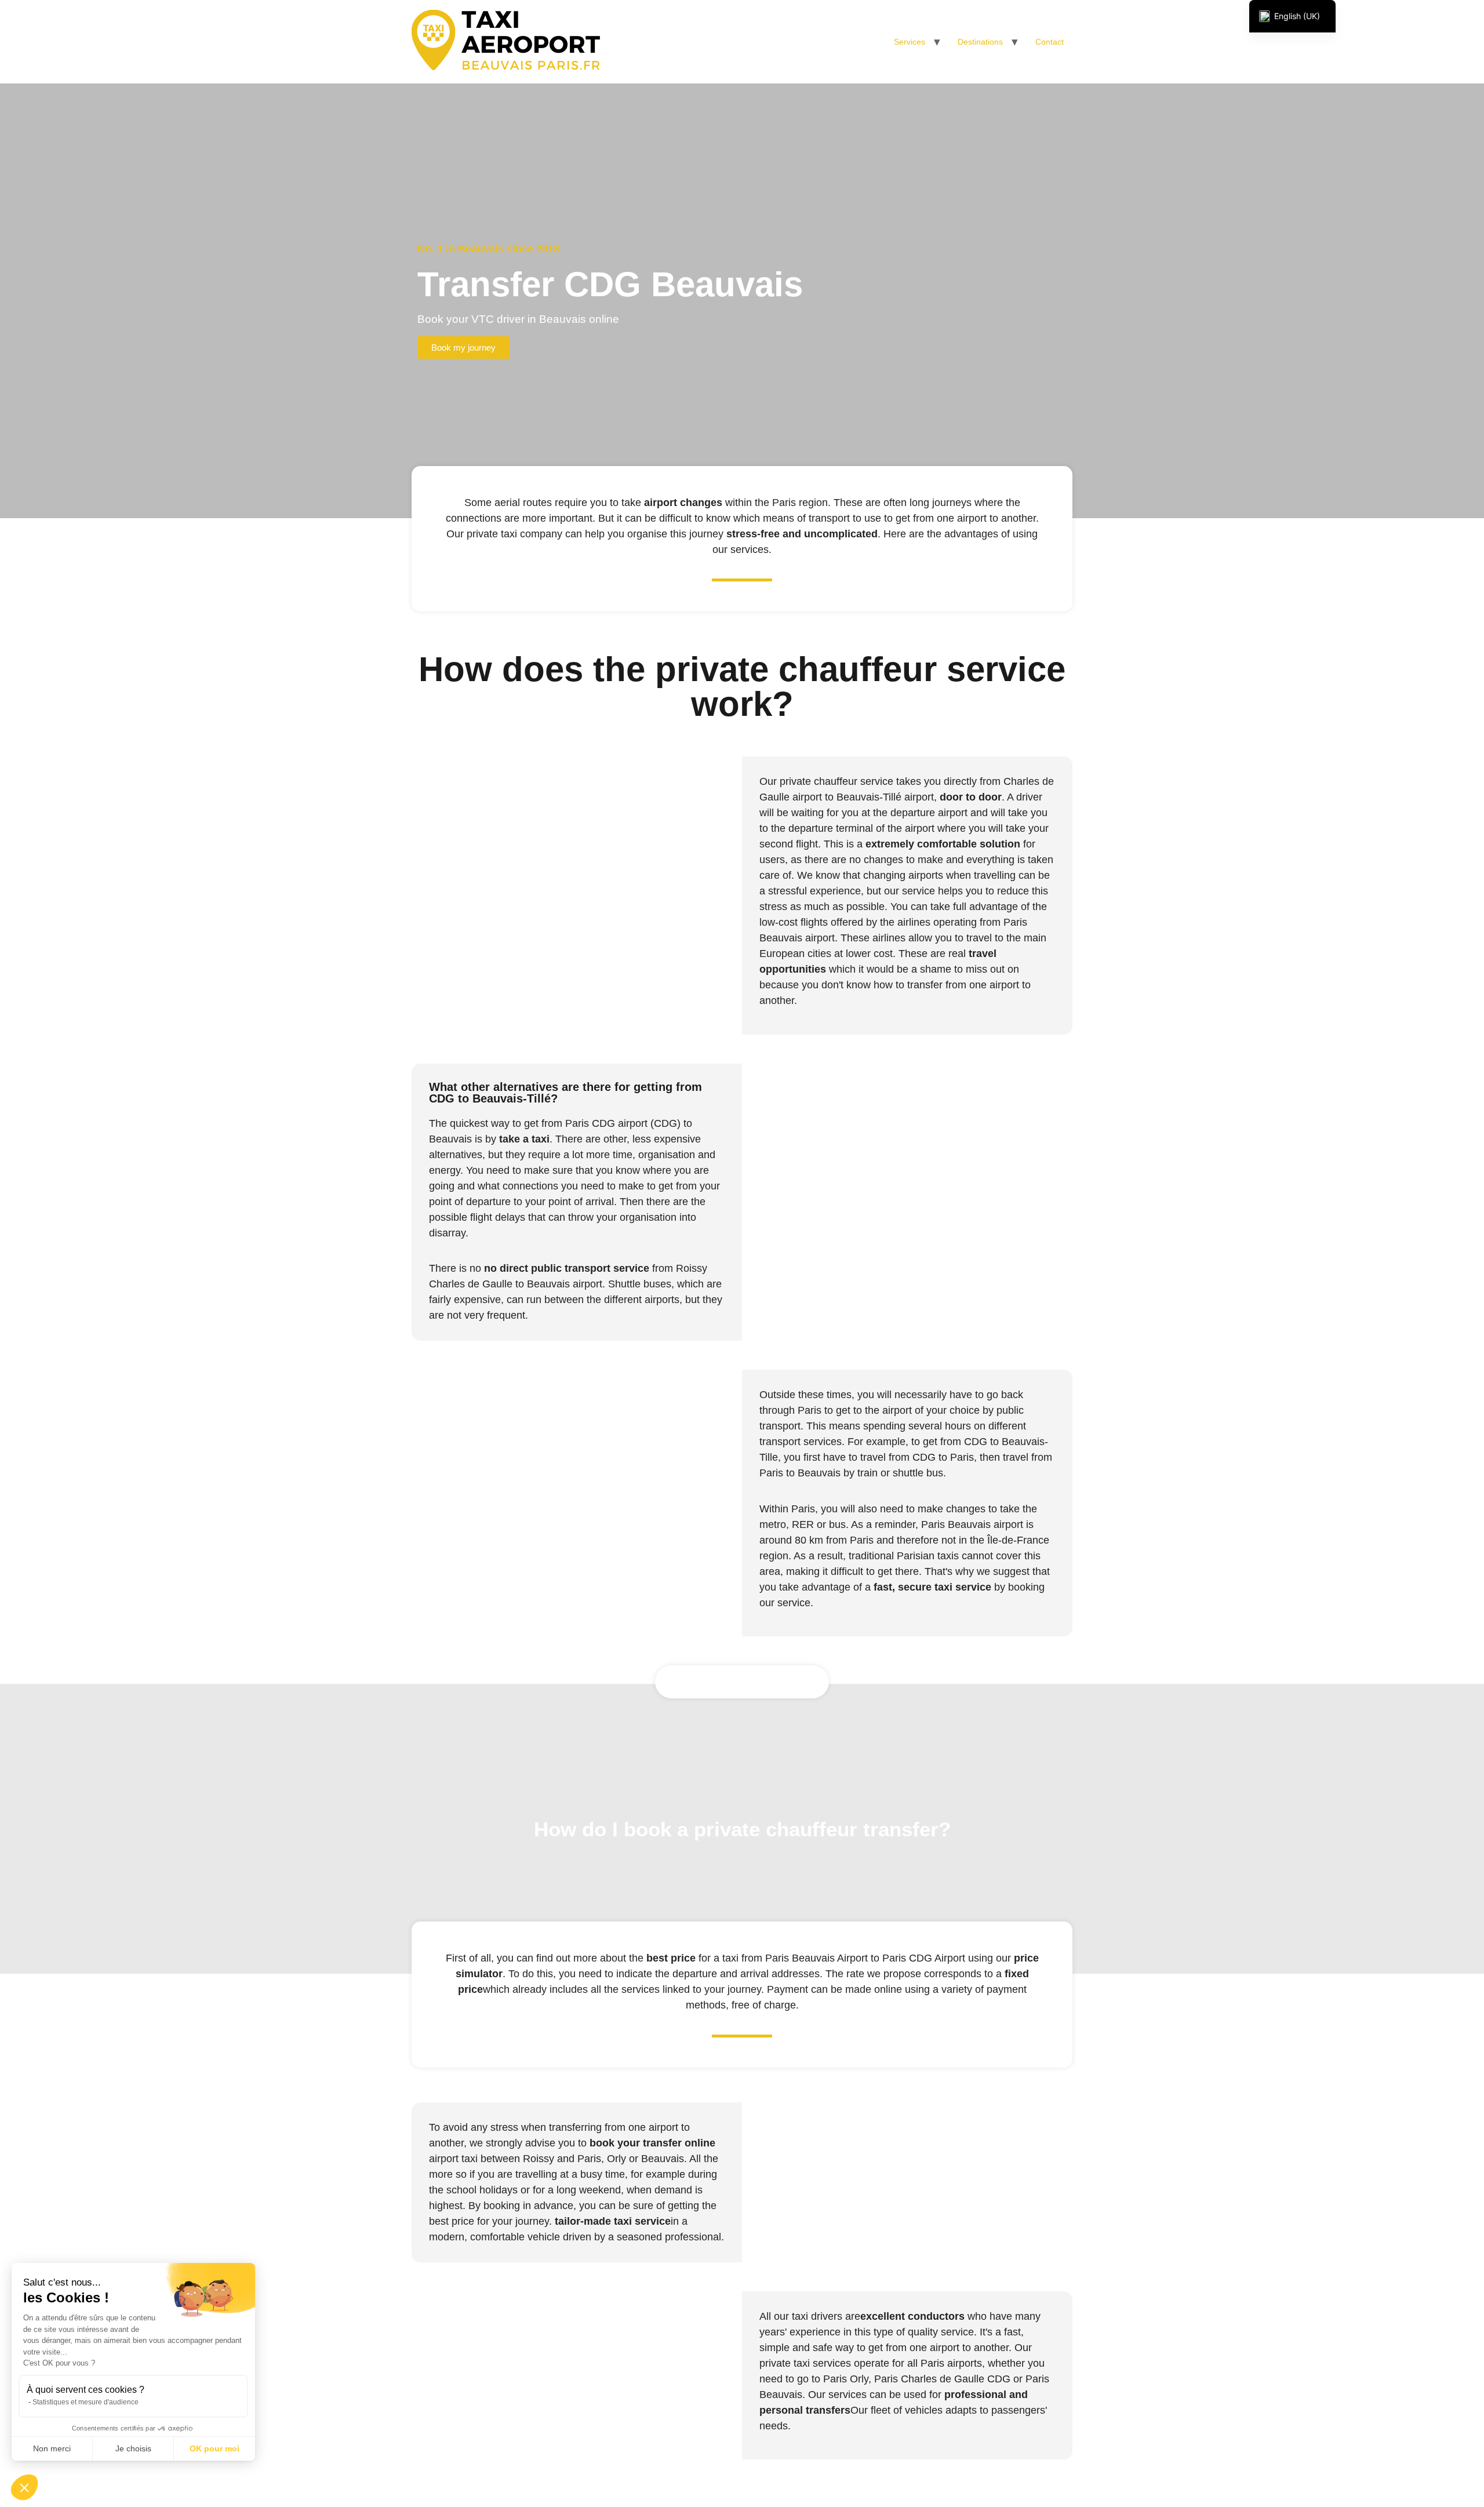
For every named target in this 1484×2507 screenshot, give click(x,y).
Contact (1050, 42)
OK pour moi (214, 2448)
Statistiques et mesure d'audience (86, 2402)
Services (910, 42)
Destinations (980, 42)
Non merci (52, 2448)
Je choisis (133, 2448)
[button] (24, 2487)
